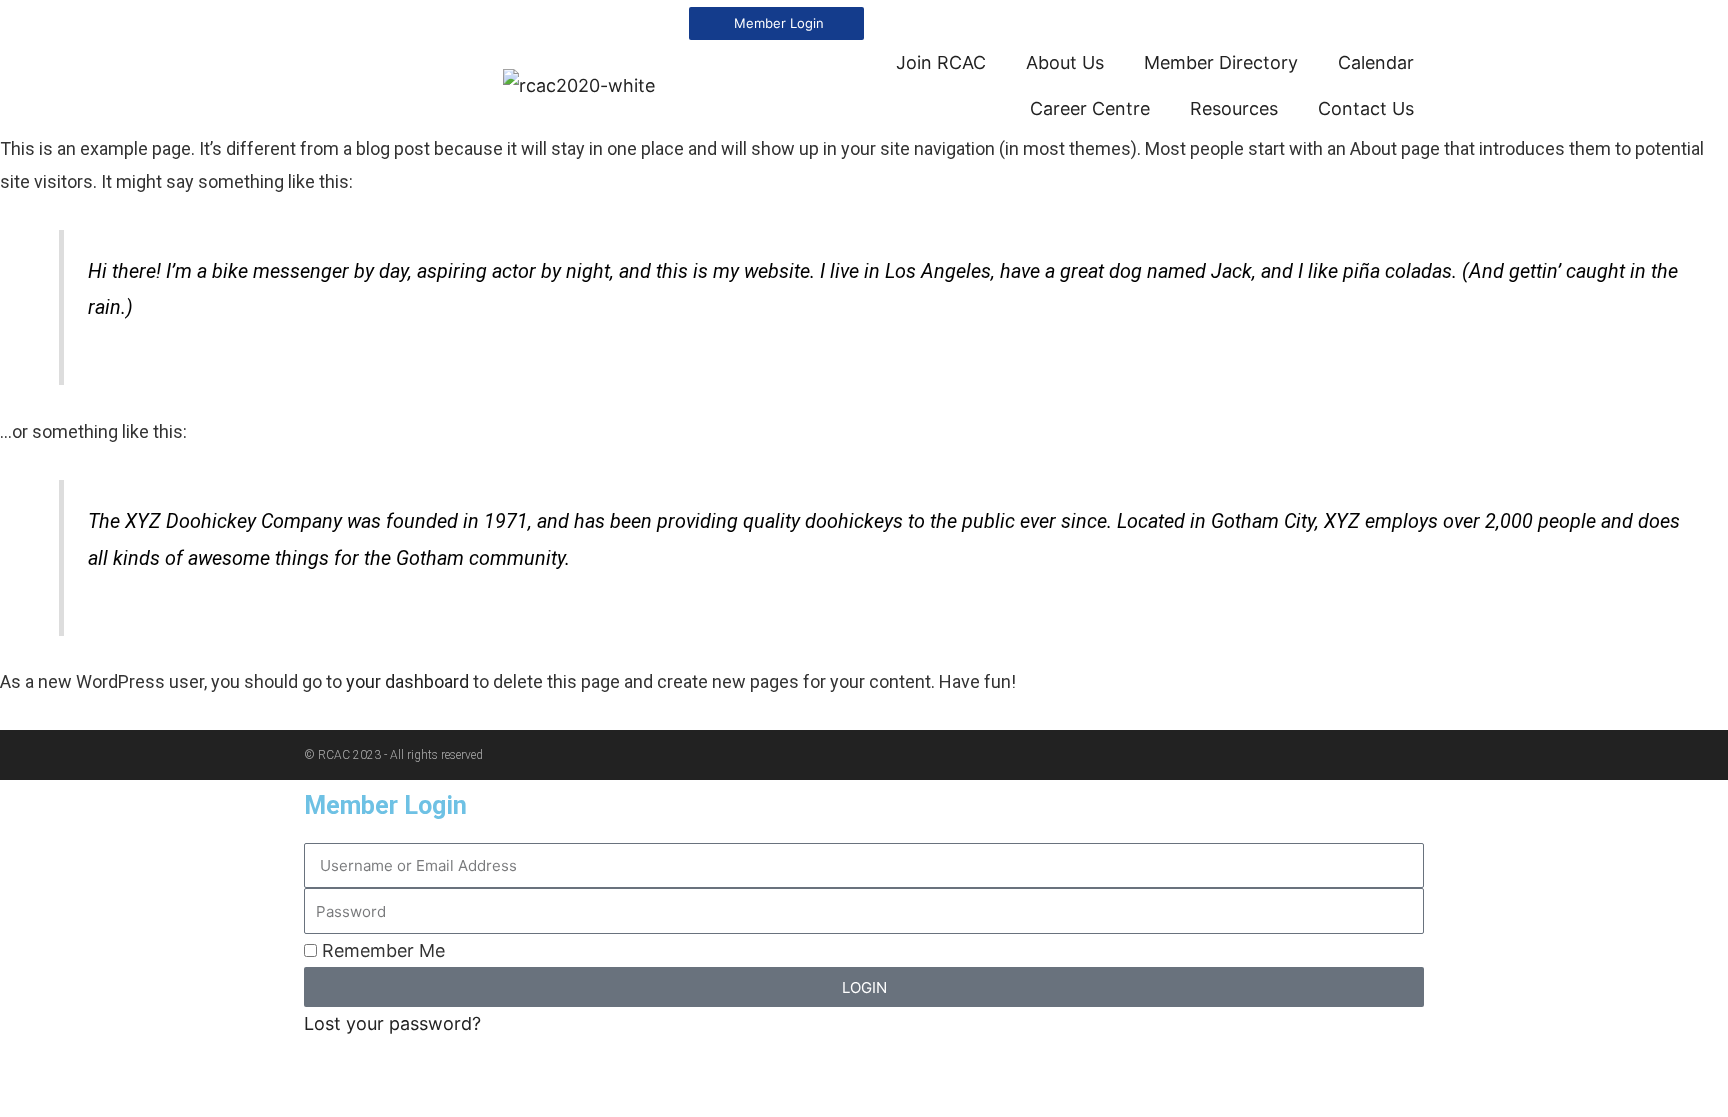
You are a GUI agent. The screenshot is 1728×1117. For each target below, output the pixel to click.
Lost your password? (392, 1023)
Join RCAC (941, 62)
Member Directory (1221, 62)
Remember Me (381, 950)
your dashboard (407, 681)
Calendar (1376, 62)
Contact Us (1366, 108)
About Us (1065, 62)
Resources (1234, 108)
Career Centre (1090, 108)
